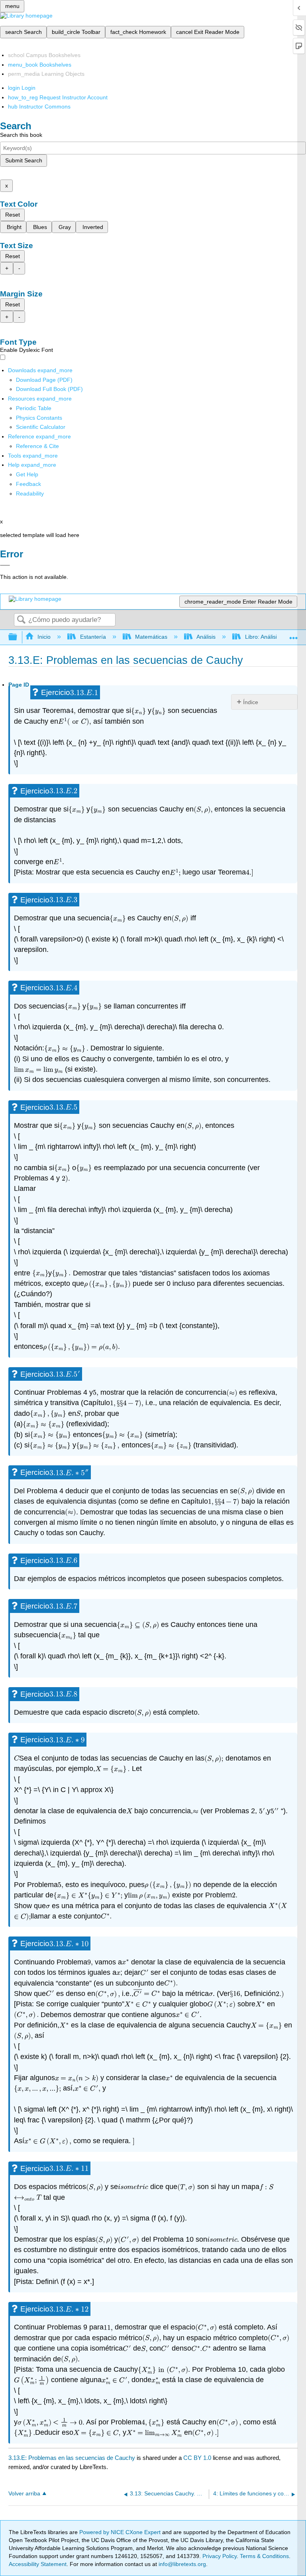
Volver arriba (24, 2494)
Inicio (44, 637)
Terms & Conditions (264, 2556)
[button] (28, 484)
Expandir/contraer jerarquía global (18, 637)
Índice (251, 702)
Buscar (21, 620)
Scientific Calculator (41, 427)
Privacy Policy (220, 2556)
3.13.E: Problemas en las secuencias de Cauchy (72, 2458)
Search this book (21, 135)
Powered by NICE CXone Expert (121, 2532)
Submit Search (24, 160)
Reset (13, 215)
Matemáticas (151, 637)
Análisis (206, 637)
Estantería (93, 637)
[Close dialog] (5, 565)
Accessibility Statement (38, 2564)
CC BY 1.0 (197, 2458)
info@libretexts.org (181, 2564)
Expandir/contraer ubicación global (294, 635)
